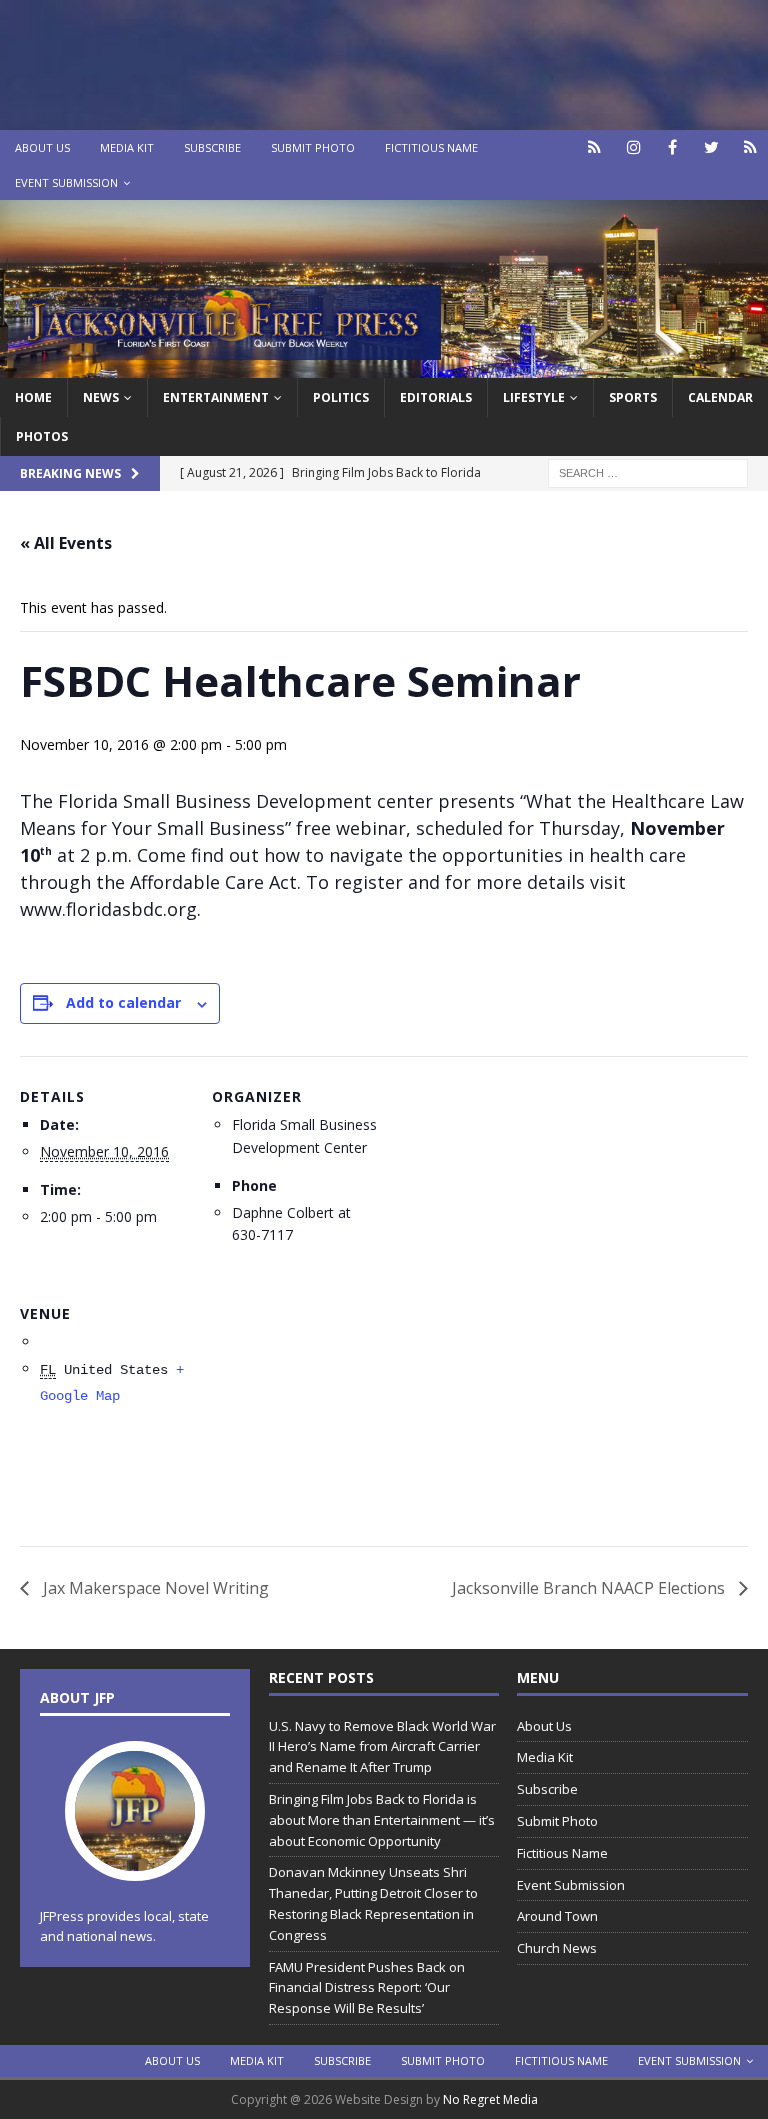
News (101, 397)
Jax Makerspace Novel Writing (154, 1588)
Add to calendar (123, 1002)
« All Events (66, 543)
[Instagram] (633, 147)
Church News (557, 1948)
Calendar (720, 397)
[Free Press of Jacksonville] (384, 365)
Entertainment (216, 397)
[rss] (750, 147)
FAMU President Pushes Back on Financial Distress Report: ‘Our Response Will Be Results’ (367, 1988)
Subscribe (212, 147)
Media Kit (127, 147)
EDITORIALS (436, 397)
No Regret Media (490, 2099)
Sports (633, 397)
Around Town (557, 1916)
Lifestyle (534, 397)
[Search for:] (648, 471)
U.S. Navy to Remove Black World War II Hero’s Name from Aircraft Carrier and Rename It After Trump (382, 1747)
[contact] (594, 147)
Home (33, 397)
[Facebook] (672, 147)
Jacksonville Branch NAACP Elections (590, 1588)
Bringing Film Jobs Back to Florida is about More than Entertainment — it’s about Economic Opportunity (382, 1820)
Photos (42, 436)
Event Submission (66, 182)
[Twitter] (711, 147)
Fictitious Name (431, 147)
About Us (42, 147)
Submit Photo (313, 147)
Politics (341, 397)
